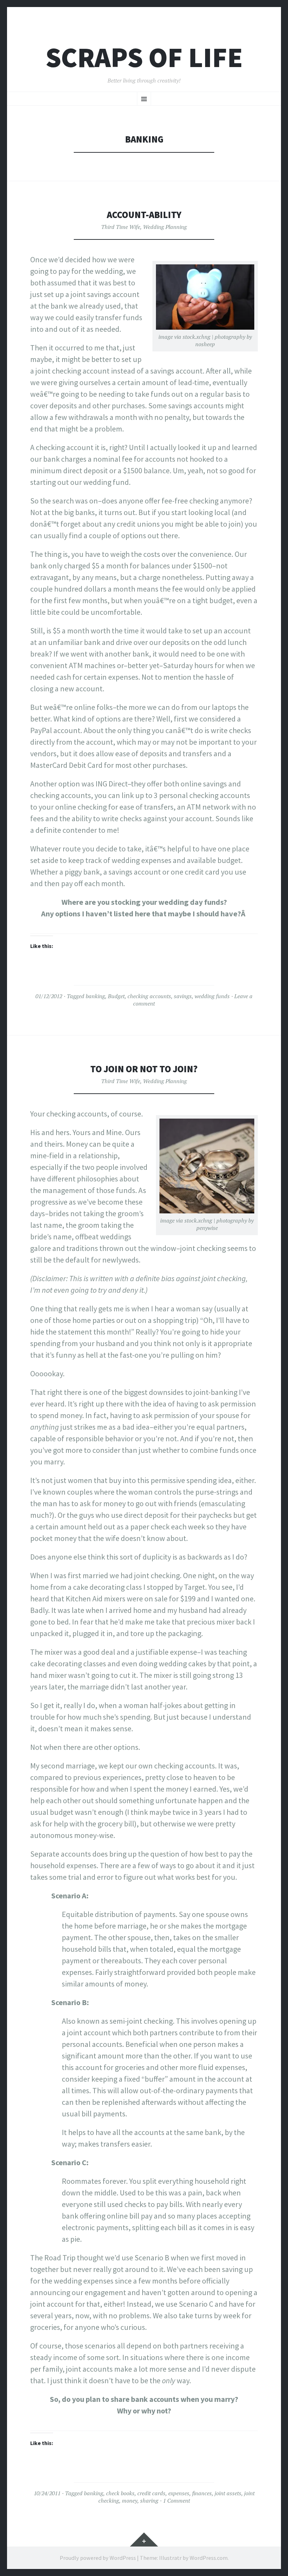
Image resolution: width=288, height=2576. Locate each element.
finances (202, 2493)
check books (120, 2493)
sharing (149, 2501)
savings (183, 996)
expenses (179, 2493)
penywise (207, 1228)
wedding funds (212, 996)
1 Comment (176, 2501)
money (130, 2501)
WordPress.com (209, 2558)
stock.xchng (197, 337)
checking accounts (149, 996)
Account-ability (144, 215)
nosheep (205, 344)
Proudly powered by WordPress (98, 2558)
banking (95, 996)
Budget (116, 996)
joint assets (228, 2493)
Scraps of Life (144, 57)
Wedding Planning (165, 227)
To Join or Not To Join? (144, 1069)
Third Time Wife (121, 227)
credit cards (151, 2493)
